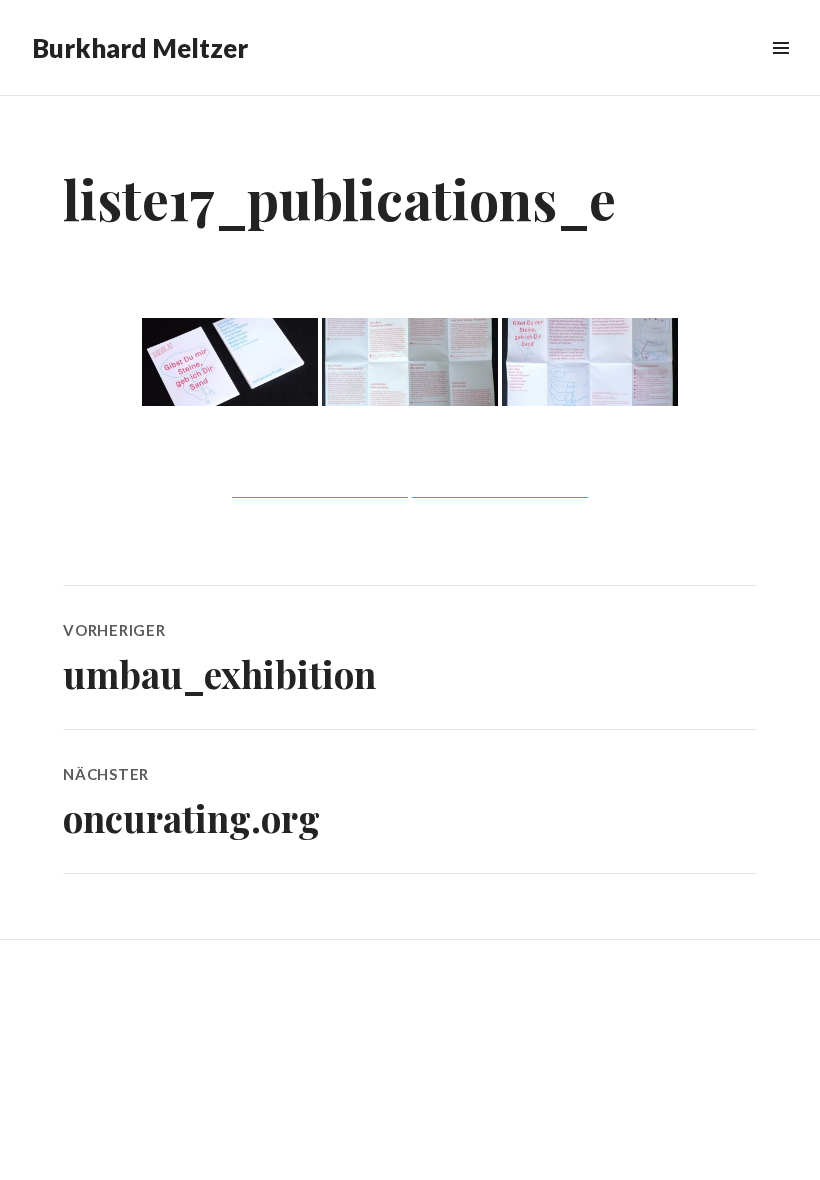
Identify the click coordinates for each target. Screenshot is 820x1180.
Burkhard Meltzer (140, 48)
